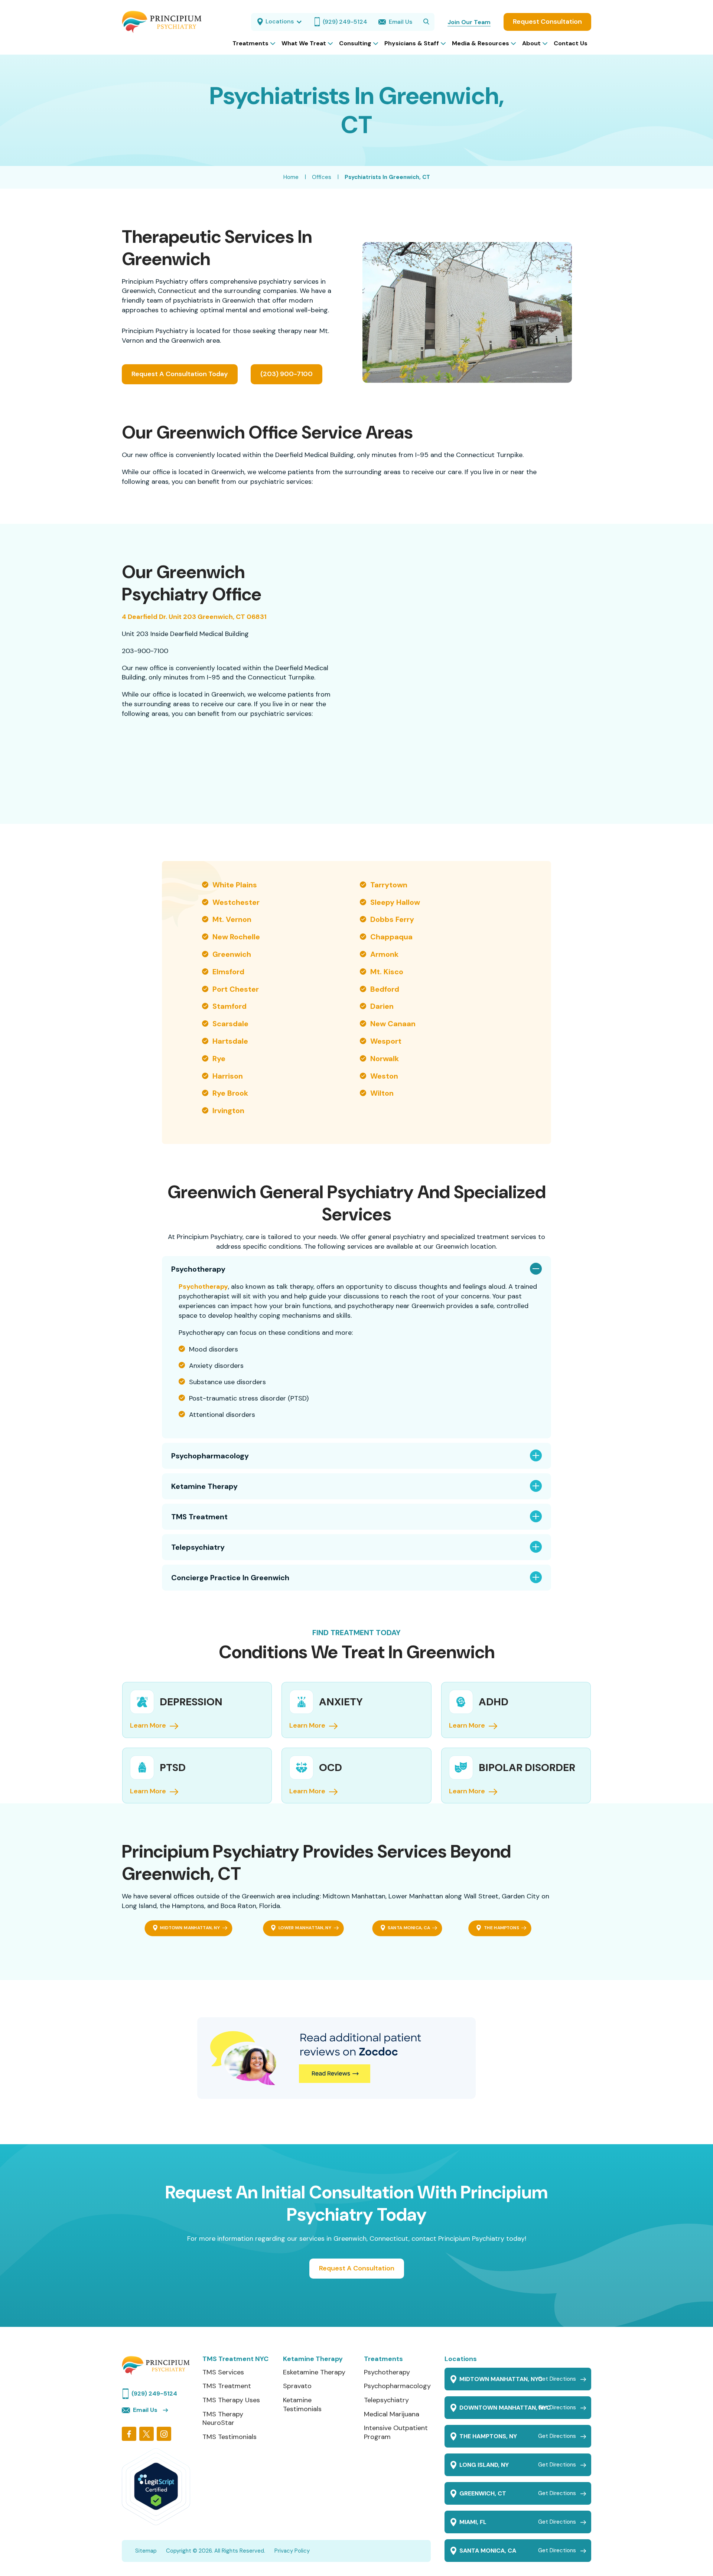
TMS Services (223, 2372)
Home (291, 177)
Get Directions (557, 2379)
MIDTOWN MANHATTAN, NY (190, 1928)
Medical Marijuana (392, 2414)
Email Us (145, 2410)
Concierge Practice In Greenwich (230, 1578)
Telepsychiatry (198, 1547)
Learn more (307, 1791)
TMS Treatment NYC (235, 2359)
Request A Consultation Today (180, 374)
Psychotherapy (198, 1269)
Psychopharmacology (210, 1456)
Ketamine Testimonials (302, 2404)
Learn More (148, 1726)
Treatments (383, 2359)
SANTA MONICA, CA (409, 1928)
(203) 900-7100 (286, 374)
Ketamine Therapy (204, 1486)
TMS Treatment (199, 1517)
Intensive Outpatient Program (396, 2432)
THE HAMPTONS (502, 1928)
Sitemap (146, 2551)
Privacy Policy (292, 2551)
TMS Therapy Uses (231, 2400)
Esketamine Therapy (314, 2372)
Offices (322, 177)
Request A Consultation (357, 2268)
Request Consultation (547, 22)
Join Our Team (469, 22)
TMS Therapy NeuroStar (223, 2418)
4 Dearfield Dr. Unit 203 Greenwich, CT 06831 (194, 617)
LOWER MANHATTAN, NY (305, 1928)
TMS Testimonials (229, 2437)
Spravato (297, 2386)
